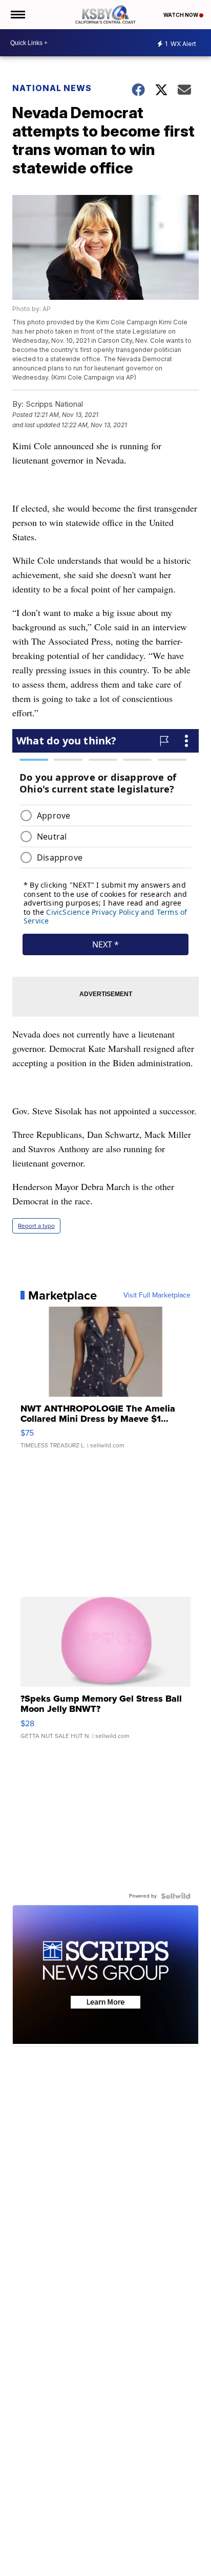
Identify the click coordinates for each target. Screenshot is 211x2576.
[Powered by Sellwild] (176, 1896)
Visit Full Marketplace (157, 1295)
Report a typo (36, 1226)
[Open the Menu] (17, 15)
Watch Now (181, 15)
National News (52, 88)
